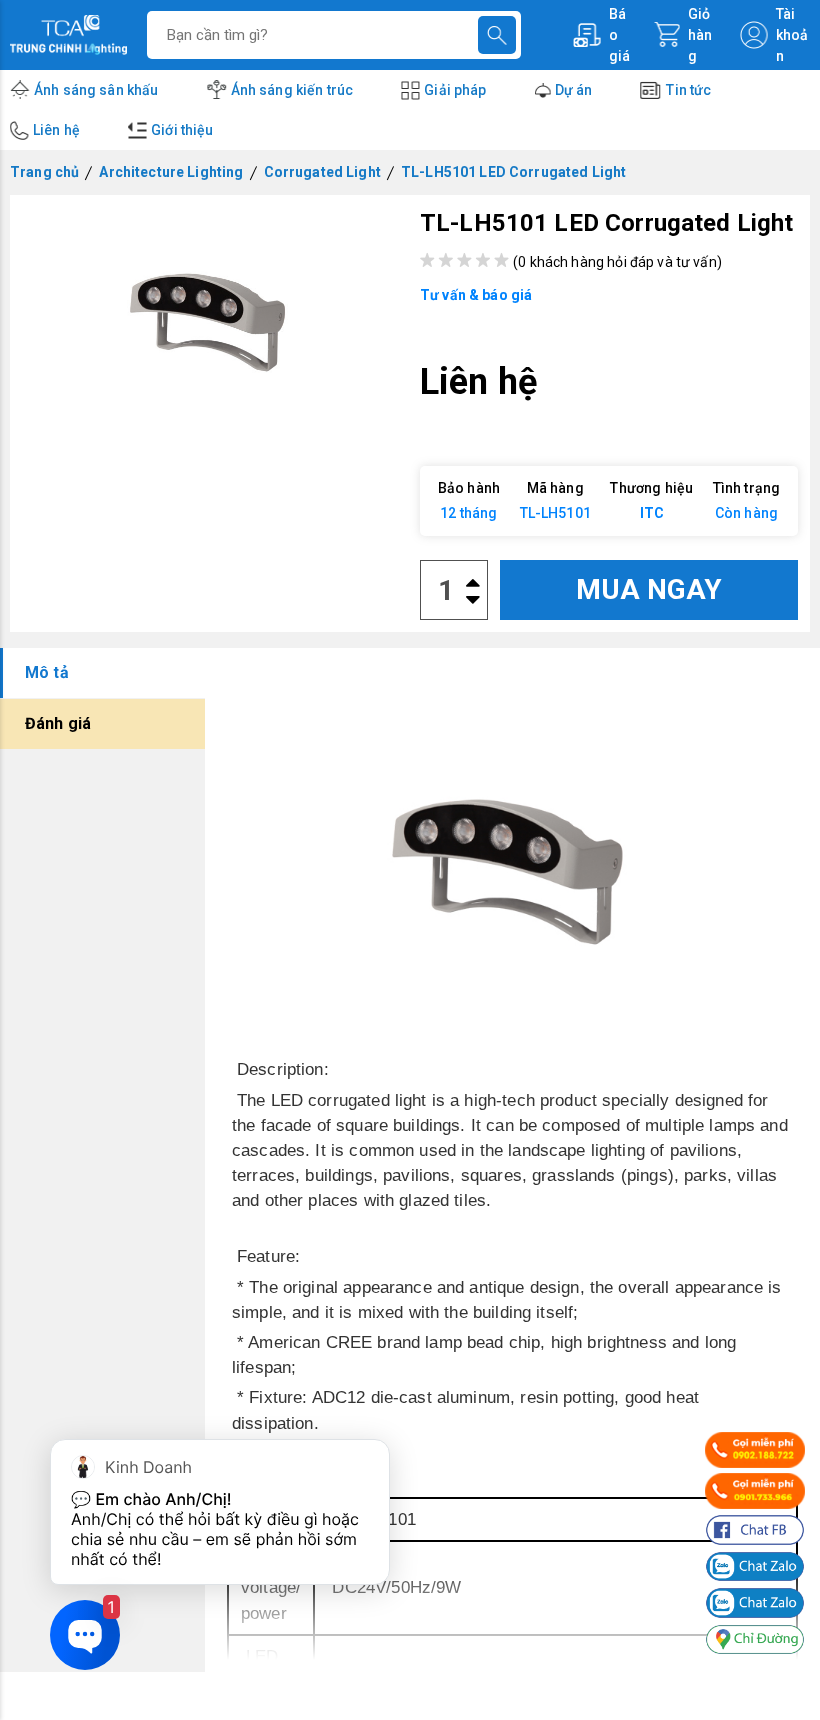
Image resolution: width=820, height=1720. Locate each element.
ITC (652, 513)
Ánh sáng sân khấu (96, 90)
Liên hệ (56, 130)
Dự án (574, 90)
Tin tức (688, 90)
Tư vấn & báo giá (476, 295)
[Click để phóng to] (211, 308)
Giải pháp (455, 90)
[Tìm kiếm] (497, 35)
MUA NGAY (649, 589)
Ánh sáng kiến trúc (292, 90)
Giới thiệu (182, 130)
